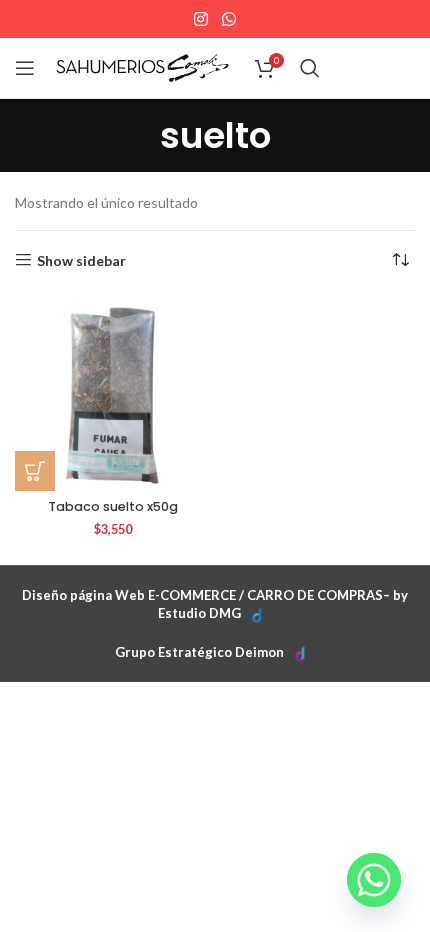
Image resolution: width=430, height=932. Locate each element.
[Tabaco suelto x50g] (112, 393)
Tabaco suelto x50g (113, 506)
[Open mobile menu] (25, 68)
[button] (35, 471)
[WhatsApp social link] (228, 19)
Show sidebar (81, 260)
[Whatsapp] (374, 880)
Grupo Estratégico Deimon (199, 652)
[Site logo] (142, 66)
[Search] (310, 68)
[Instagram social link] (201, 19)
